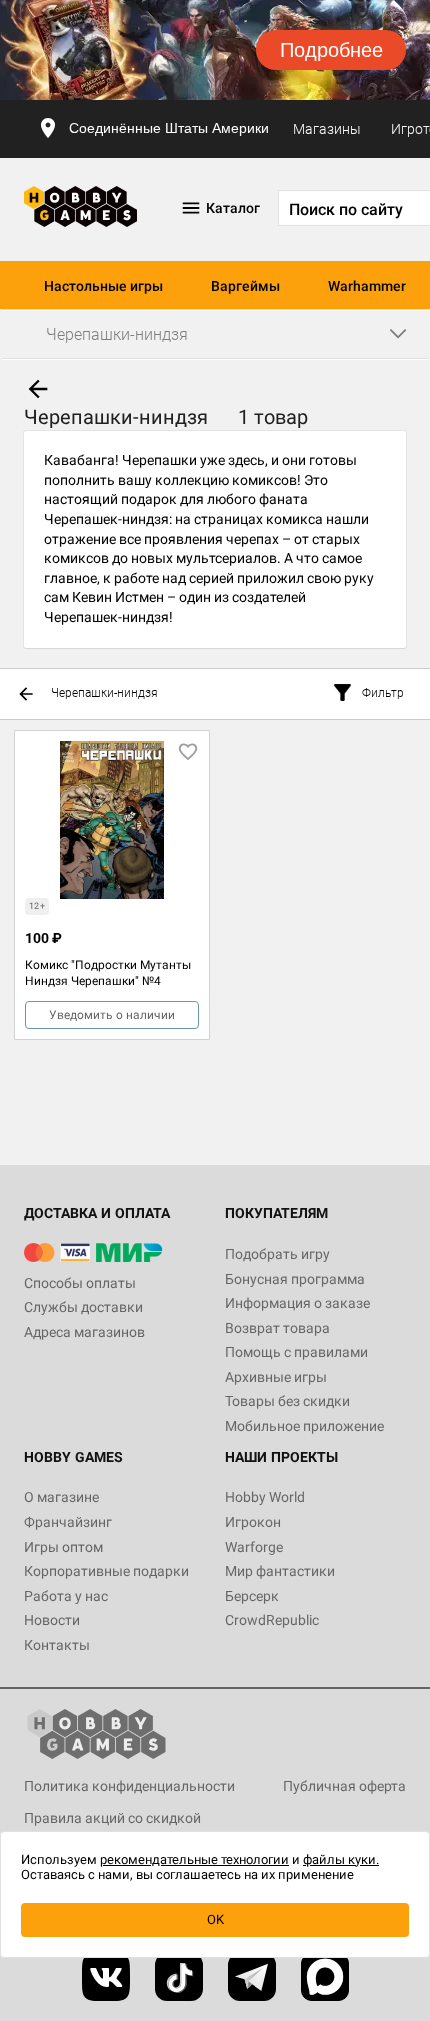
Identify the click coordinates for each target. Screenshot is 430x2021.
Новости (52, 1620)
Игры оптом (63, 1547)
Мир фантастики (280, 1571)
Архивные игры (276, 1377)
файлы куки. (341, 1859)
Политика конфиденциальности (129, 1786)
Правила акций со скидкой (112, 1818)
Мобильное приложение (304, 1426)
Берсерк (252, 1596)
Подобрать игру (277, 1254)
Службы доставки (83, 1307)
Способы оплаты (80, 1283)
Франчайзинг (68, 1522)
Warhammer (367, 286)
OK (215, 1919)
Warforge (254, 1547)
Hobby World (265, 1497)
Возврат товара (277, 1328)
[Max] (325, 1977)
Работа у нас (66, 1596)
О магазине (61, 1497)
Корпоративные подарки (106, 1571)
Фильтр (383, 693)
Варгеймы (245, 286)
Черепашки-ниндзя (104, 693)
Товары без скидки (287, 1401)
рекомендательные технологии (194, 1859)
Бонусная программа (295, 1279)
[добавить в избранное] (188, 752)
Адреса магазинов (84, 1332)
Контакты (57, 1645)
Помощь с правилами (296, 1352)
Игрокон (253, 1522)
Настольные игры (103, 286)
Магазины (327, 129)
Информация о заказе (297, 1303)
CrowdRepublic (272, 1620)
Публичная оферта (344, 1786)
